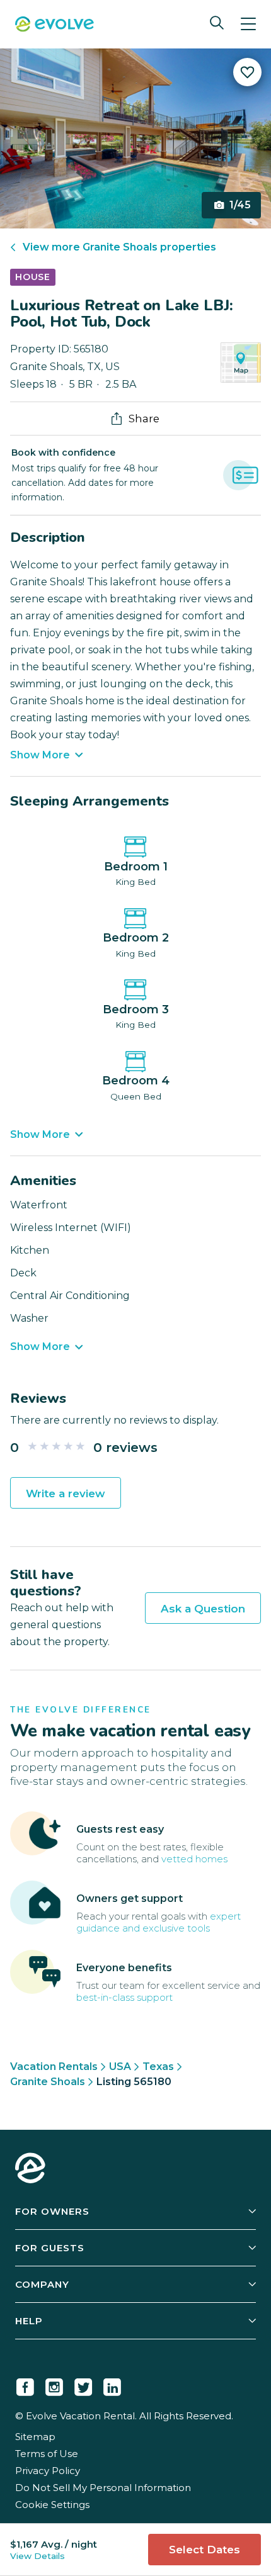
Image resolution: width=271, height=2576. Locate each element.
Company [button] (42, 2284)
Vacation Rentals (54, 2067)
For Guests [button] (50, 2248)
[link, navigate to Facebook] (25, 2385)
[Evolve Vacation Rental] (55, 25)
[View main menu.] (248, 24)
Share (144, 419)
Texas (158, 2067)
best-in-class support (124, 1997)
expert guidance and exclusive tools (159, 1922)
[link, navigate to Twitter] (83, 2385)
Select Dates (205, 2550)
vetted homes (194, 1859)
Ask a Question (203, 1609)
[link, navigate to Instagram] (54, 2385)
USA (120, 2067)
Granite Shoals (48, 2082)
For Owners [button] (52, 2211)
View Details (37, 2556)
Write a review (66, 1493)
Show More (40, 755)
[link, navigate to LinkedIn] (112, 2385)
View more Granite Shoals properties (119, 247)
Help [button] (29, 2321)
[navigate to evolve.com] (30, 2169)
